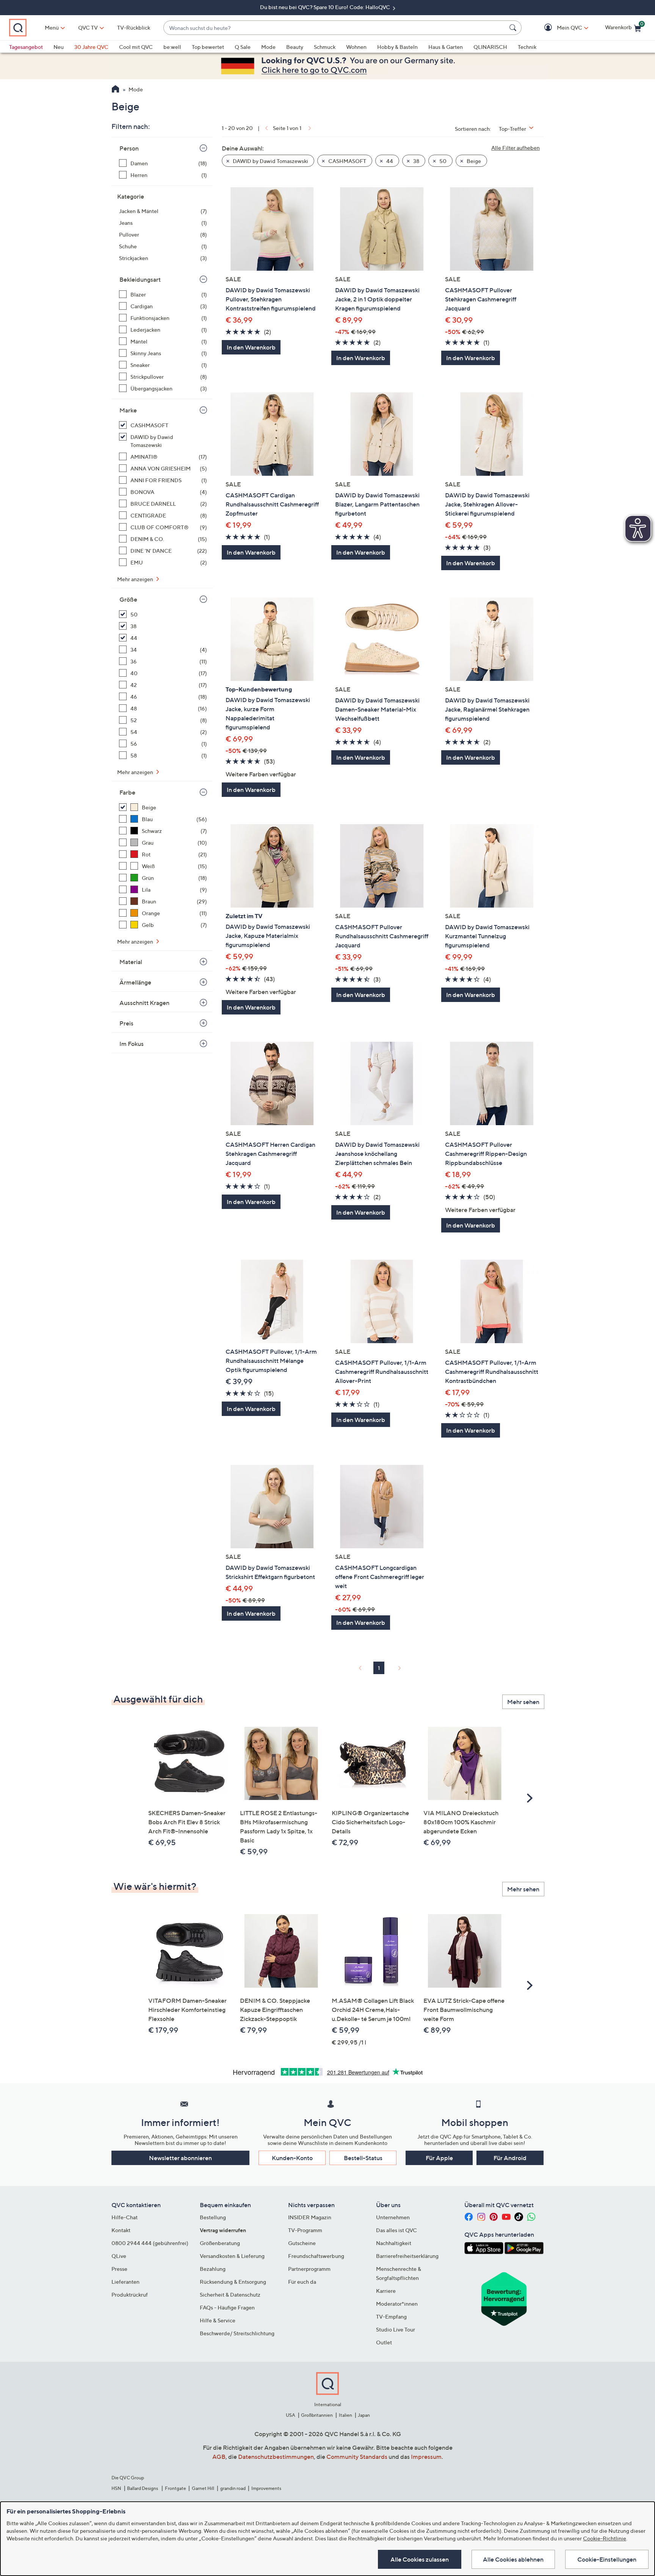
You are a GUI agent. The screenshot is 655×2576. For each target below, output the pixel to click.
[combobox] (335, 28)
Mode (268, 47)
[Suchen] (514, 28)
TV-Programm (305, 2230)
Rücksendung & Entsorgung (233, 2282)
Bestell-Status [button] (363, 2158)
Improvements (266, 2488)
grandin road (233, 2488)
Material (131, 962)
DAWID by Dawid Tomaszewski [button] (270, 161)
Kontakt (121, 2230)
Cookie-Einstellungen (607, 2559)
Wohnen (356, 47)
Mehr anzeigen (136, 579)
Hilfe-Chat (125, 2217)
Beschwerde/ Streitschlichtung (237, 2333)
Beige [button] (473, 161)
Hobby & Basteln (397, 47)
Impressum (426, 2457)
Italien (346, 2415)
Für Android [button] (510, 2158)
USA (291, 2415)
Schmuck (325, 47)
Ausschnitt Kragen (144, 1003)
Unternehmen (393, 2217)
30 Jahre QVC (91, 47)
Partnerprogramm (309, 2269)
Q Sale (243, 47)
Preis (126, 1023)
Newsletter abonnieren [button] (180, 2158)
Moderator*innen (397, 2304)
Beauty (295, 47)
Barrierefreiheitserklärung (407, 2256)
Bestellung (213, 2217)
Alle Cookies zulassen (420, 2559)
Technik (527, 47)
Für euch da (302, 2282)
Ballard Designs (143, 2488)
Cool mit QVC (136, 47)
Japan (364, 2415)
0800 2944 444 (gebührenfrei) (150, 2243)
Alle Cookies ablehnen (513, 2559)
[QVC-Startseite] (115, 90)
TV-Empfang (391, 2317)
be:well (172, 47)
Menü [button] (52, 27)
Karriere (386, 2291)
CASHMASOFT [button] (347, 161)
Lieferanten (125, 2282)
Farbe (127, 792)
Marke (128, 410)
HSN (116, 2488)
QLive (119, 2256)
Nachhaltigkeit (394, 2243)
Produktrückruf (130, 2295)
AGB (219, 2457)
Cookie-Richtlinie (605, 2538)
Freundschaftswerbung (316, 2256)
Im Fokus (132, 1044)
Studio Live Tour (396, 2329)
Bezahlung (213, 2269)
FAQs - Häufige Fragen (227, 2307)
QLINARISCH (490, 47)
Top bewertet (208, 47)
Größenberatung (220, 2243)
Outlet (384, 2342)
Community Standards (357, 2457)
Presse (119, 2269)
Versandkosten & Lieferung (232, 2256)
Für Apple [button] (439, 2158)
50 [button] (442, 161)
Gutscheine (302, 2243)
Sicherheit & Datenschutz (230, 2295)
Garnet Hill (203, 2488)
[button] (559, 28)
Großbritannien (317, 2415)
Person (129, 148)
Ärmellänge (135, 982)
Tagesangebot (26, 47)
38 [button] (416, 161)
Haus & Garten (446, 47)
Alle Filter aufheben (516, 148)
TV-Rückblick (134, 27)
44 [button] (389, 161)
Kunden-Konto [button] (292, 2158)
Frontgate (176, 2488)
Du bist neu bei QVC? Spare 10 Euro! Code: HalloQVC (326, 7)
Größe (128, 599)
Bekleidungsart (140, 279)
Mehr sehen (523, 1702)
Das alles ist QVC (396, 2230)
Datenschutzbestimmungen (276, 2457)
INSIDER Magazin (310, 2217)
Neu (59, 47)
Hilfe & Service (218, 2320)
